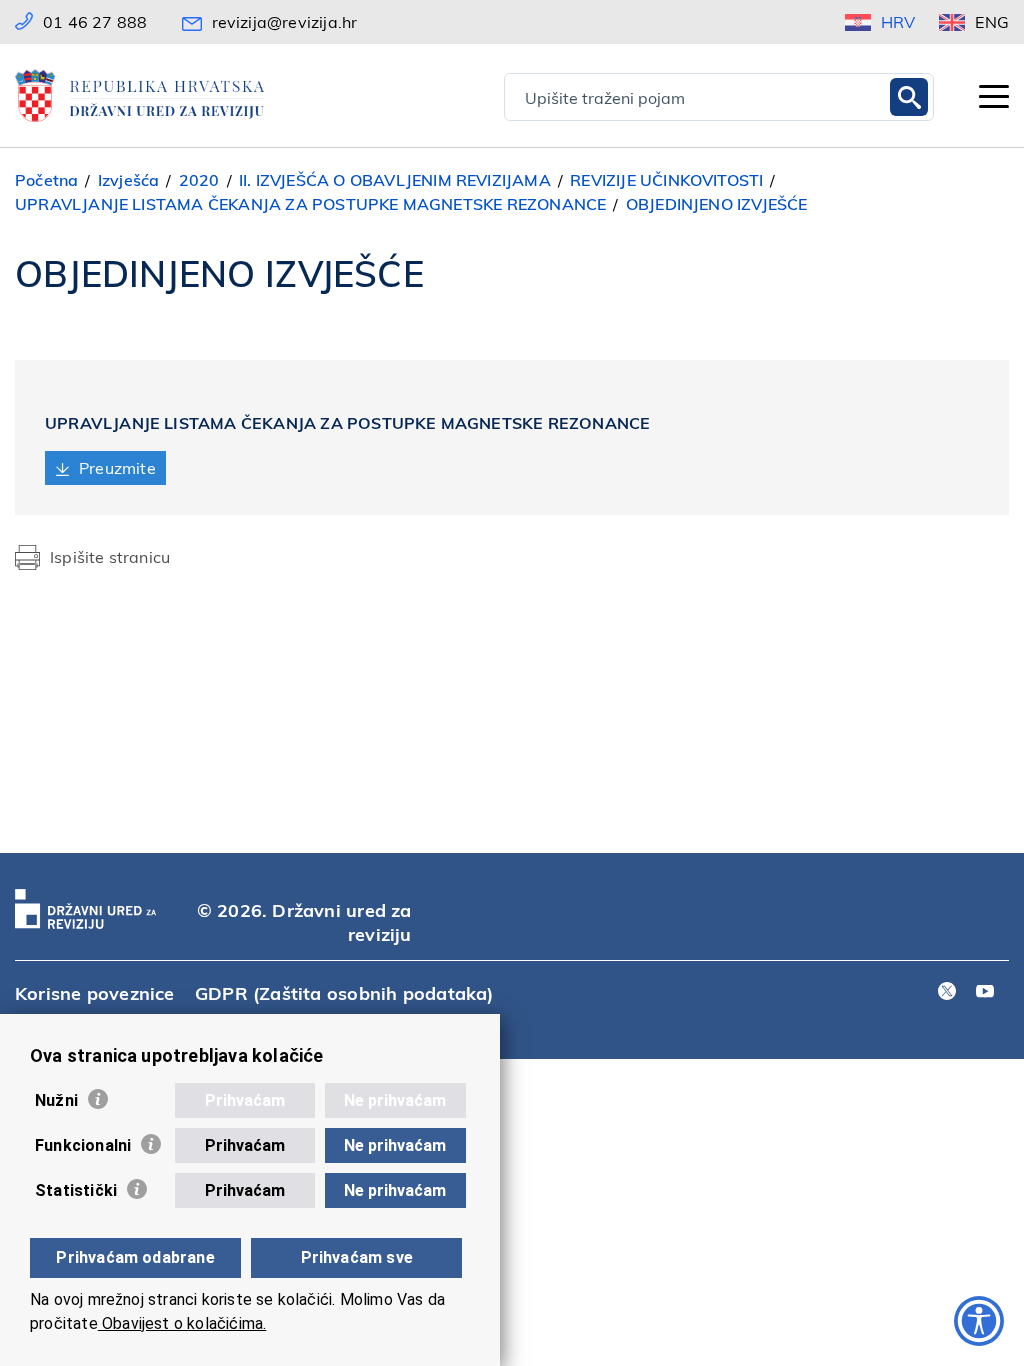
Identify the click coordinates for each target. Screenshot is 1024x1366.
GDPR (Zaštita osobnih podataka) (344, 992)
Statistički (76, 1190)
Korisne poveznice (95, 992)
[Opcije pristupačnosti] (979, 1321)
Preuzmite (117, 467)
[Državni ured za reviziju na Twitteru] (947, 992)
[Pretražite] (909, 97)
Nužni (56, 1100)
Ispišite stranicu (110, 556)
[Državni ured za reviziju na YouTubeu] (985, 992)
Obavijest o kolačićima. (182, 1323)
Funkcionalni (83, 1145)
